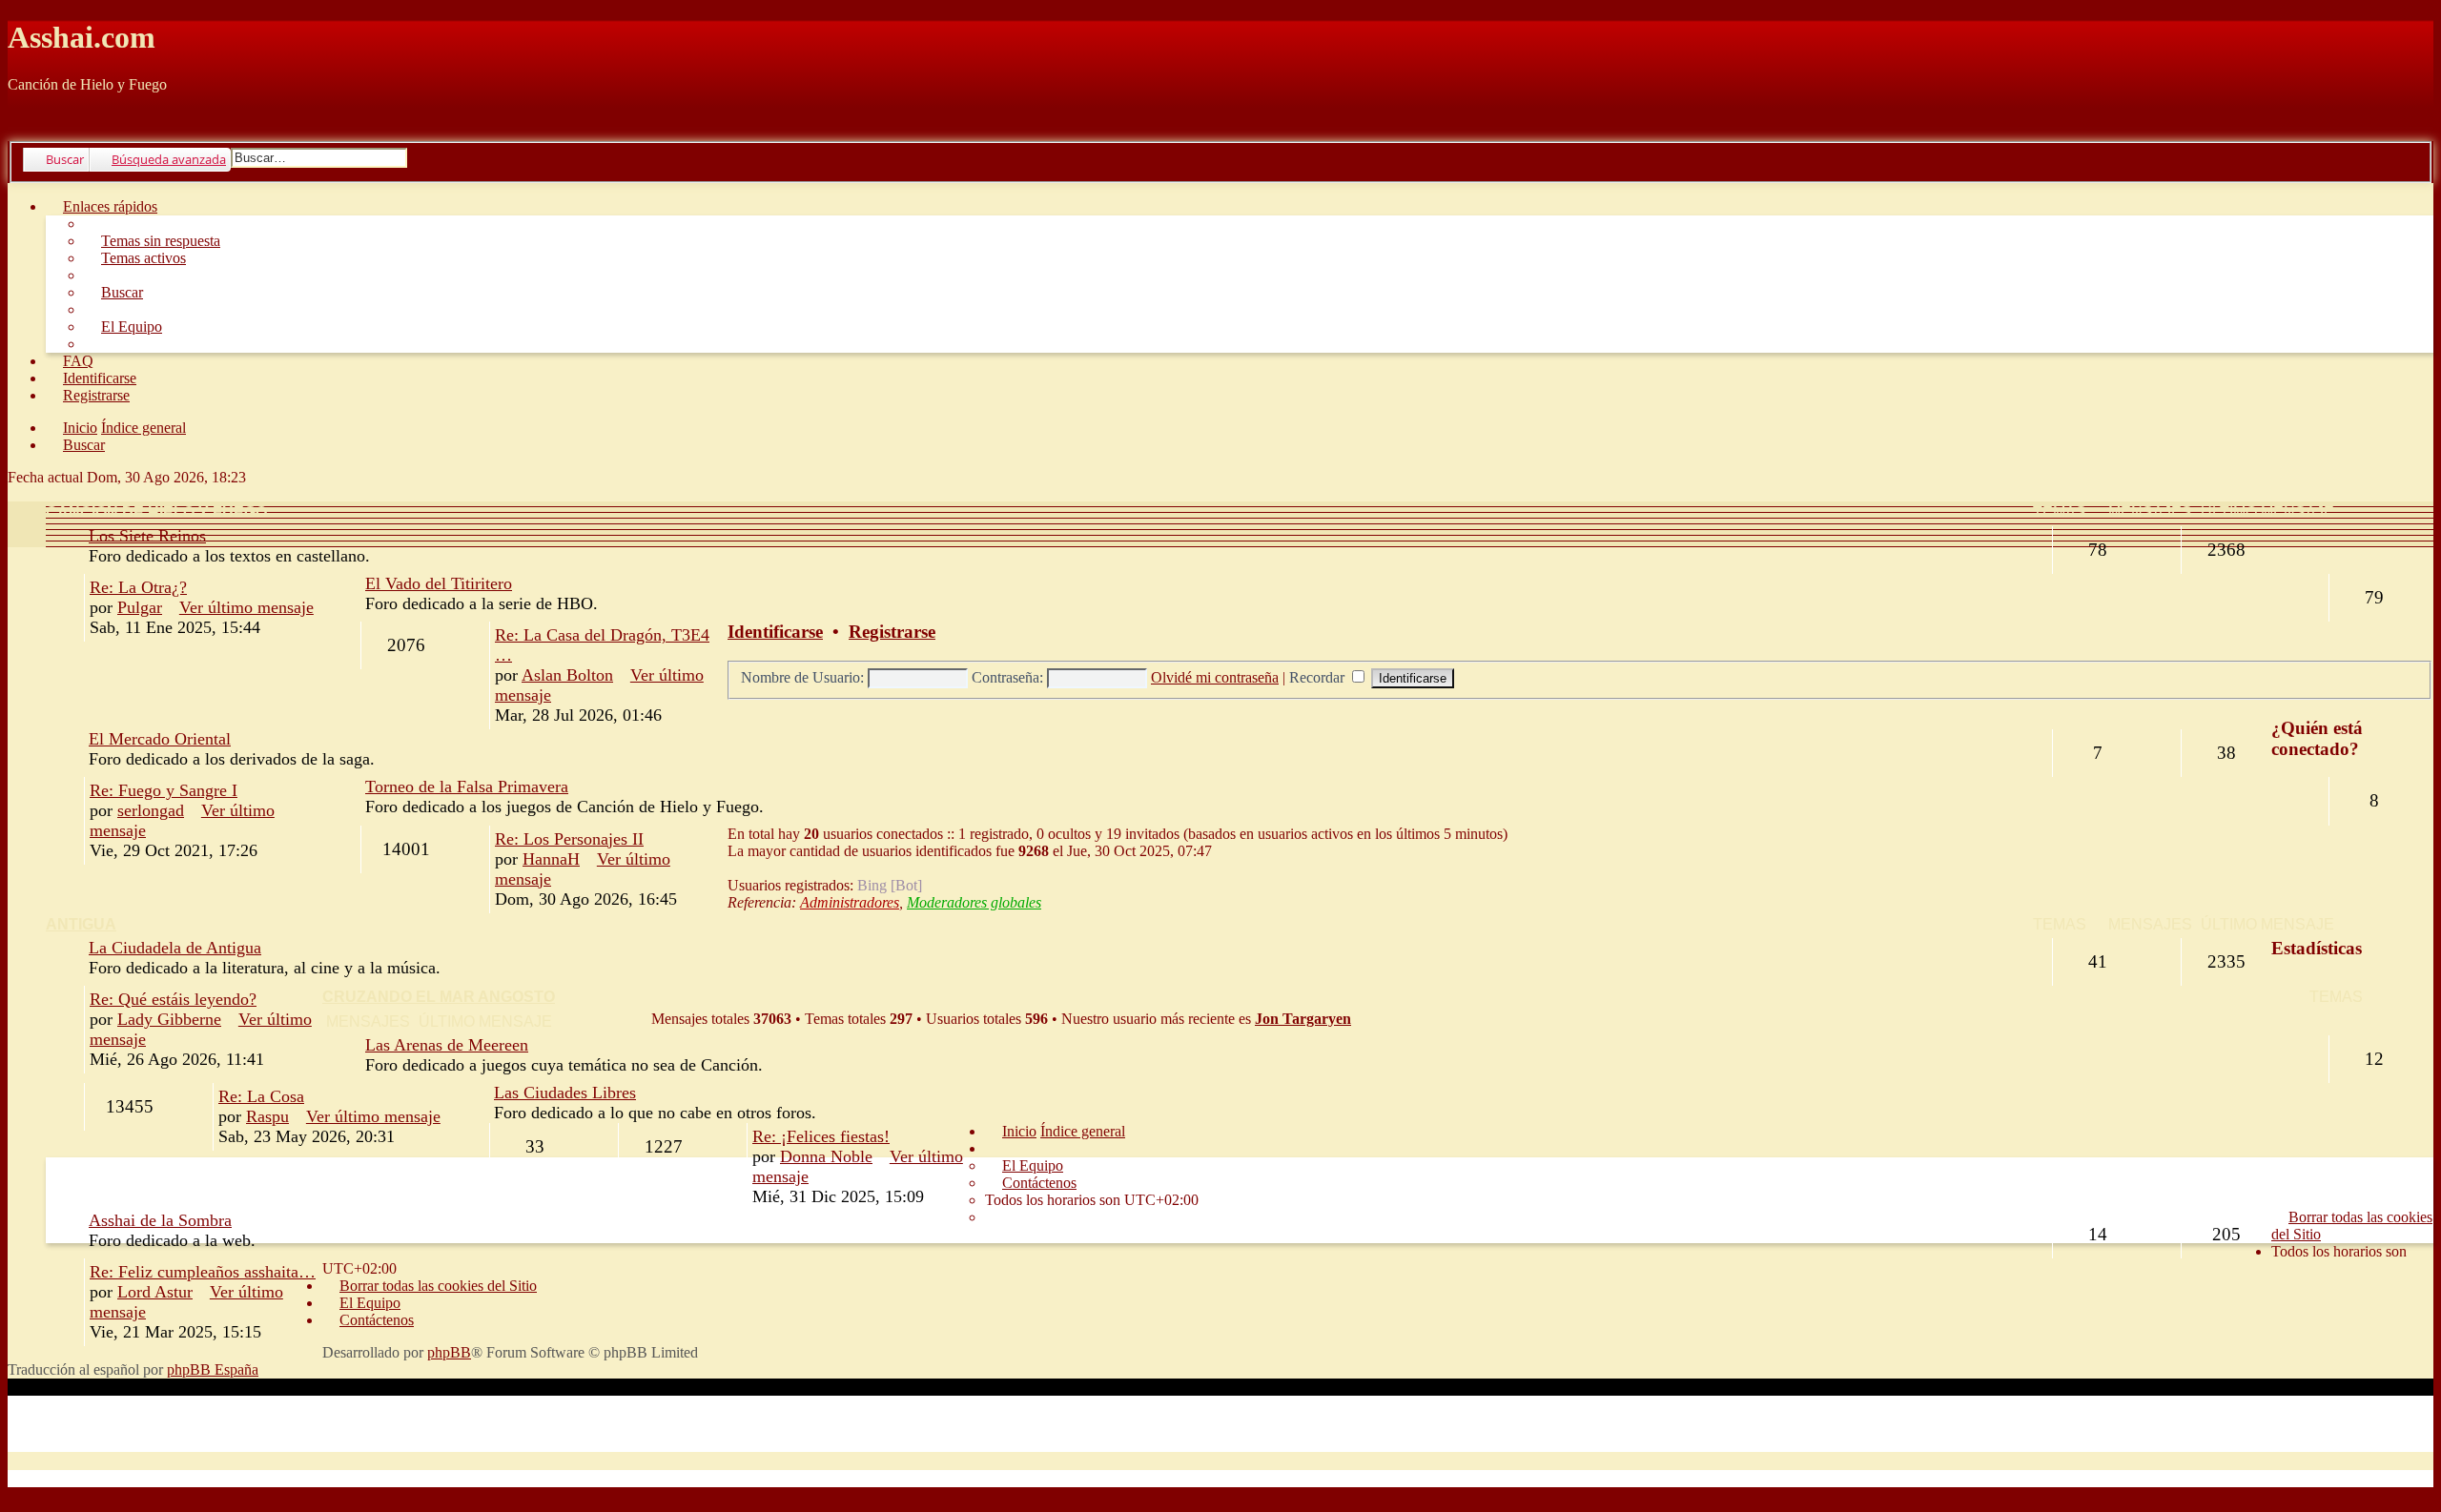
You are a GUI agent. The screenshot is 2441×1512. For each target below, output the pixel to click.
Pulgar (140, 607)
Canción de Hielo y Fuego (156, 512)
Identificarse (775, 632)
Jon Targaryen (1303, 1019)
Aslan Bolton (567, 675)
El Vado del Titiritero (439, 583)
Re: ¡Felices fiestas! (821, 1136)
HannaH (551, 859)
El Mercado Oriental (160, 739)
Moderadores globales (974, 902)
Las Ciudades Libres (565, 1093)
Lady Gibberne (169, 1019)
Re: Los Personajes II (569, 839)
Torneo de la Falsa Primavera (467, 787)
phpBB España (213, 1369)
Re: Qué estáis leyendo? (173, 999)
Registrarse (892, 632)
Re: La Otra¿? (138, 587)
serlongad (151, 810)
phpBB (449, 1352)
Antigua (81, 924)
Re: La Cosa (261, 1096)
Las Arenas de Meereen (447, 1045)
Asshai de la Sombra (160, 1220)
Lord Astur (155, 1292)
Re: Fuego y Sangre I (164, 790)
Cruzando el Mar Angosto (439, 997)
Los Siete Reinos (147, 536)
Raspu (267, 1116)
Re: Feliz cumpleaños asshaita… (203, 1272)
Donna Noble (826, 1156)
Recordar (1319, 677)
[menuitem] (152, 241)
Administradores (850, 902)
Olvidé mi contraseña (1215, 677)
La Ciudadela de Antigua (175, 948)
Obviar (29, 117)
